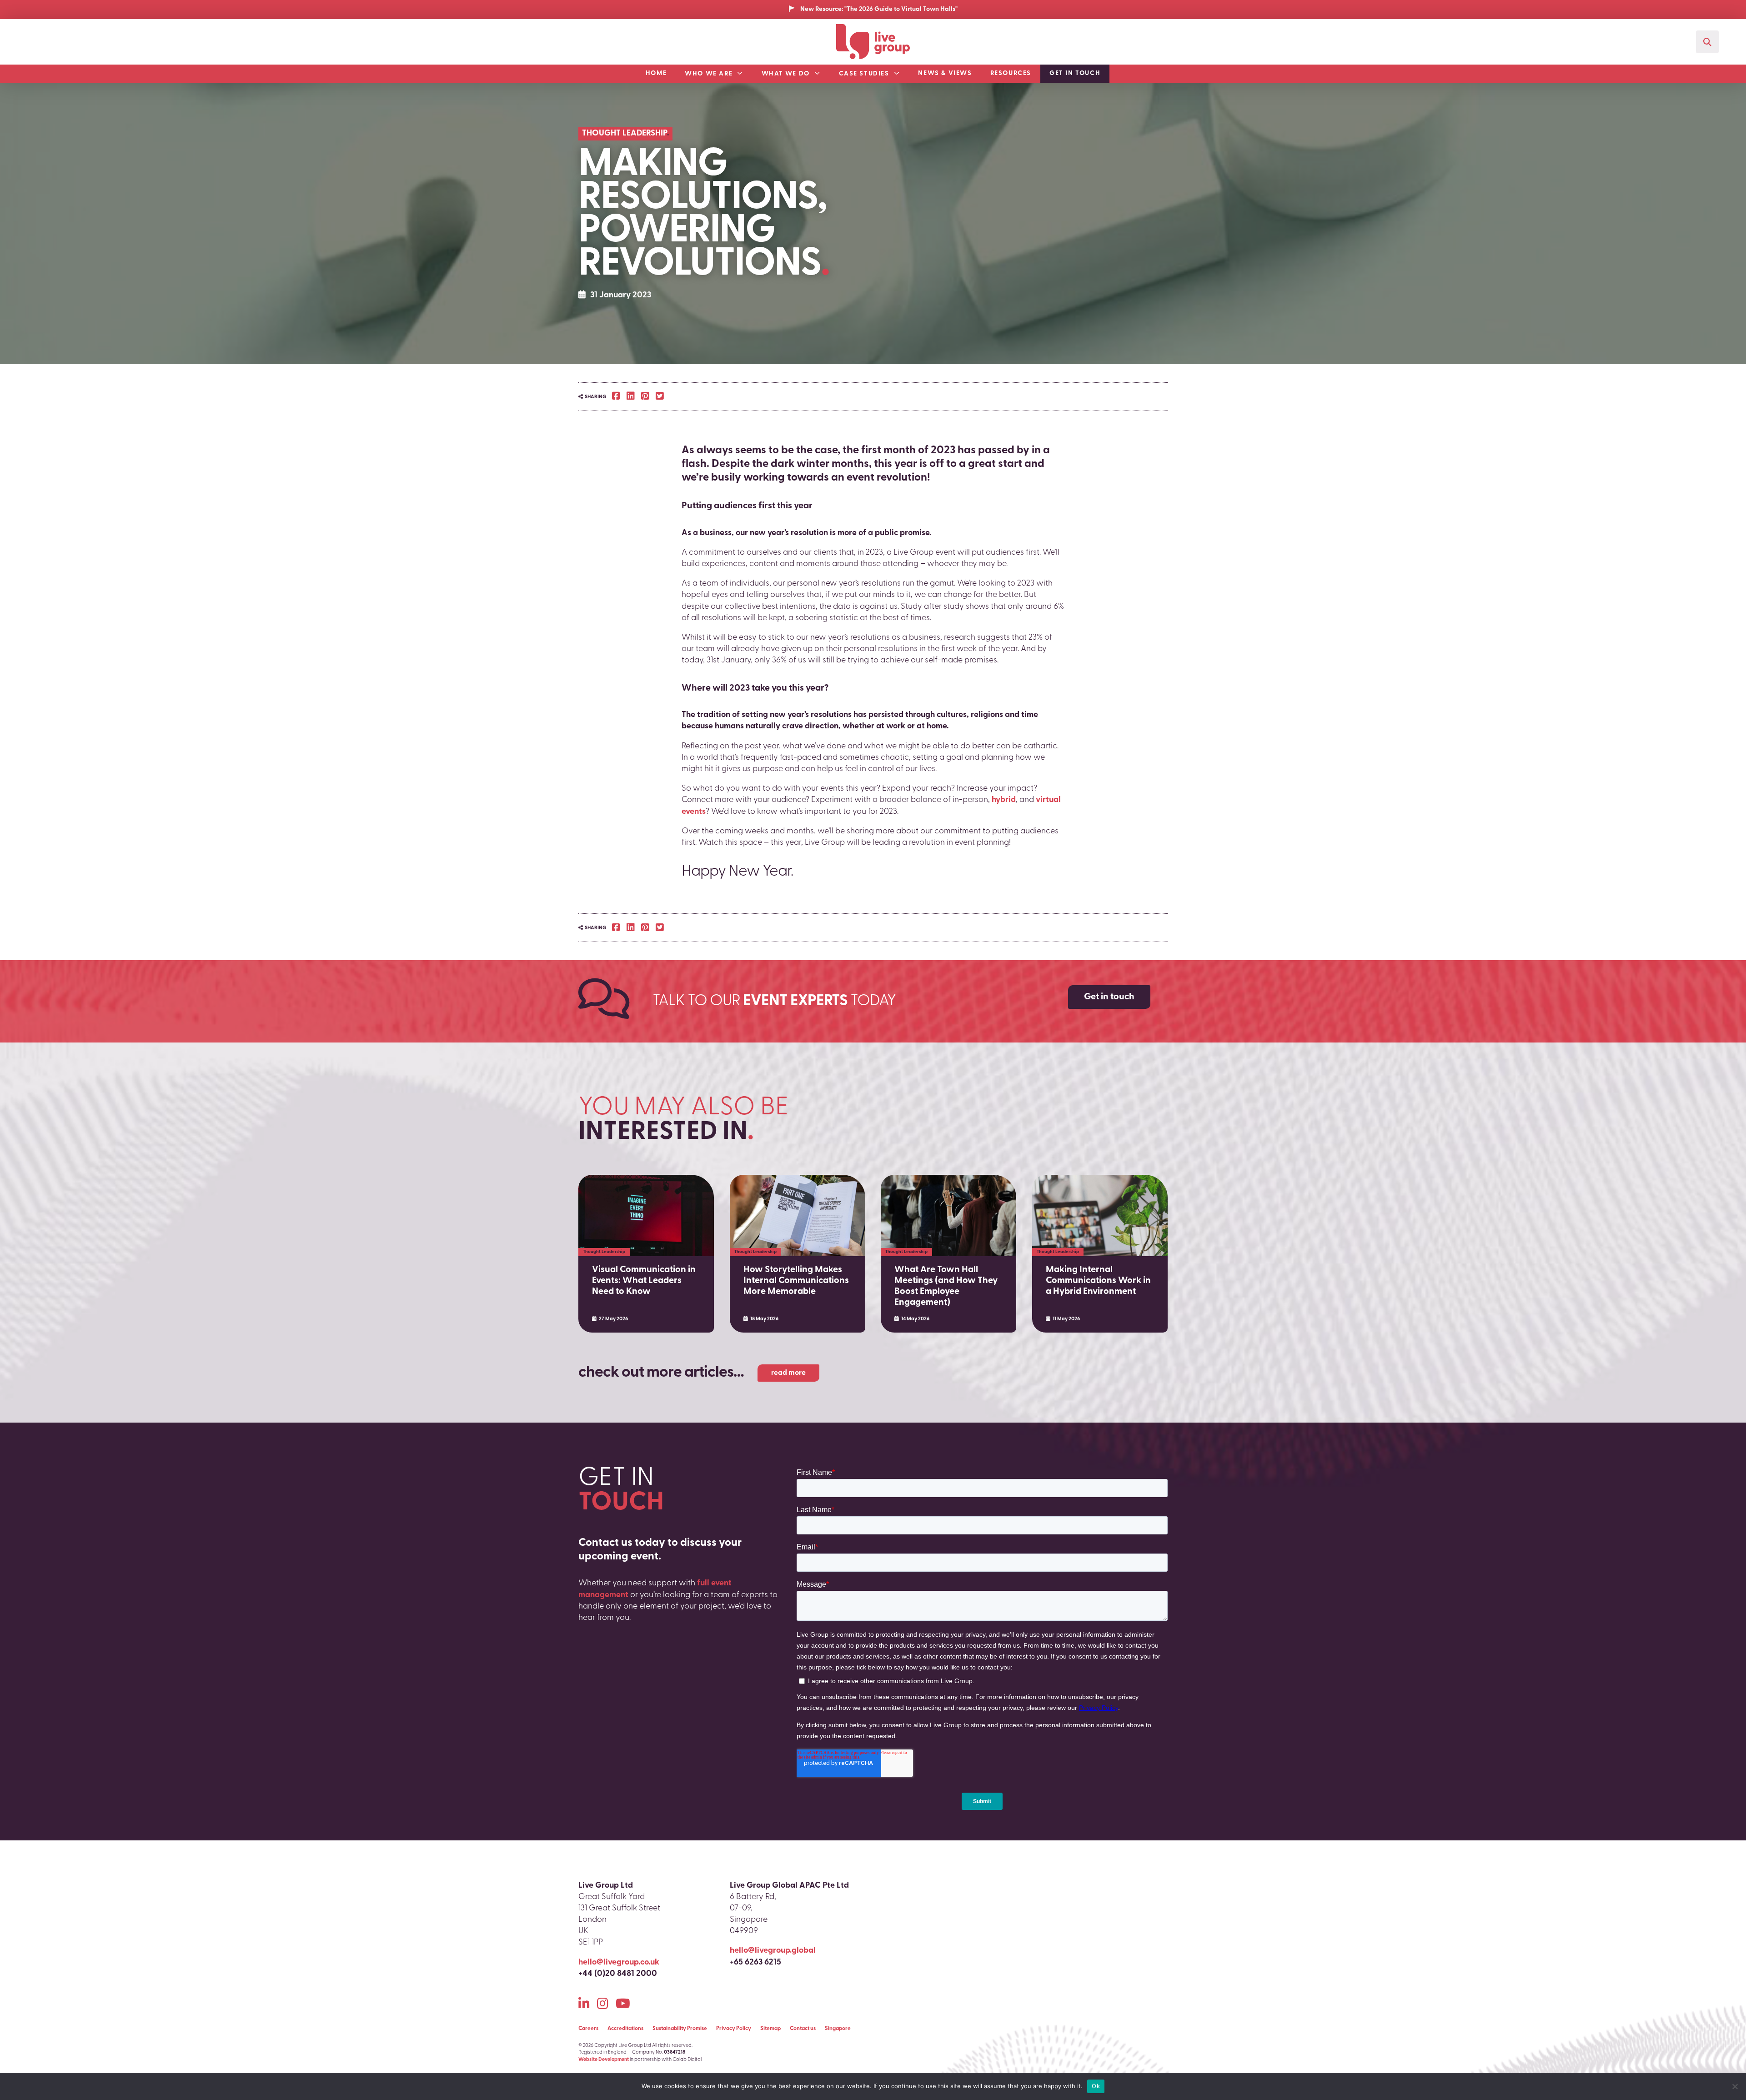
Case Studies (864, 74)
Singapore (838, 2029)
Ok (1096, 2086)
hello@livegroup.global (773, 1951)
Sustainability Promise (680, 2029)
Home (656, 73)
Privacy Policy (734, 2029)
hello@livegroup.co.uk (619, 1963)
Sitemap (770, 2029)
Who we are (709, 74)
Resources (1011, 73)
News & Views (945, 73)
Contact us (803, 2029)
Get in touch (1075, 73)
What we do (786, 74)
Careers (588, 2029)
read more (788, 1373)
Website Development (604, 2060)
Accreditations (625, 2029)
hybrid (1004, 800)
